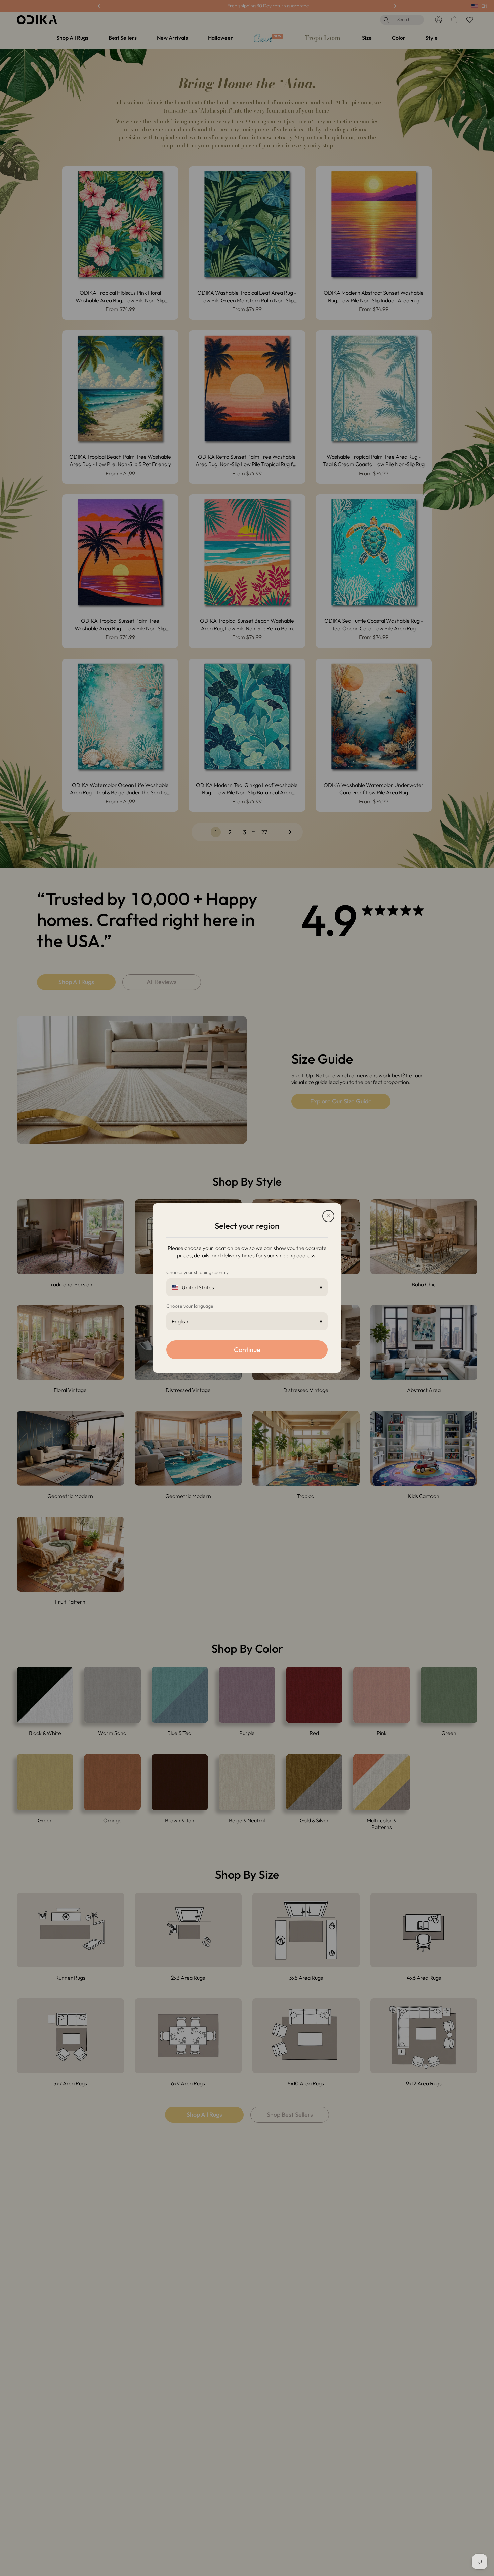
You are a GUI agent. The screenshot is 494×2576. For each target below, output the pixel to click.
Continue (247, 1350)
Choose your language (190, 1306)
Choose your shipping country (197, 1272)
